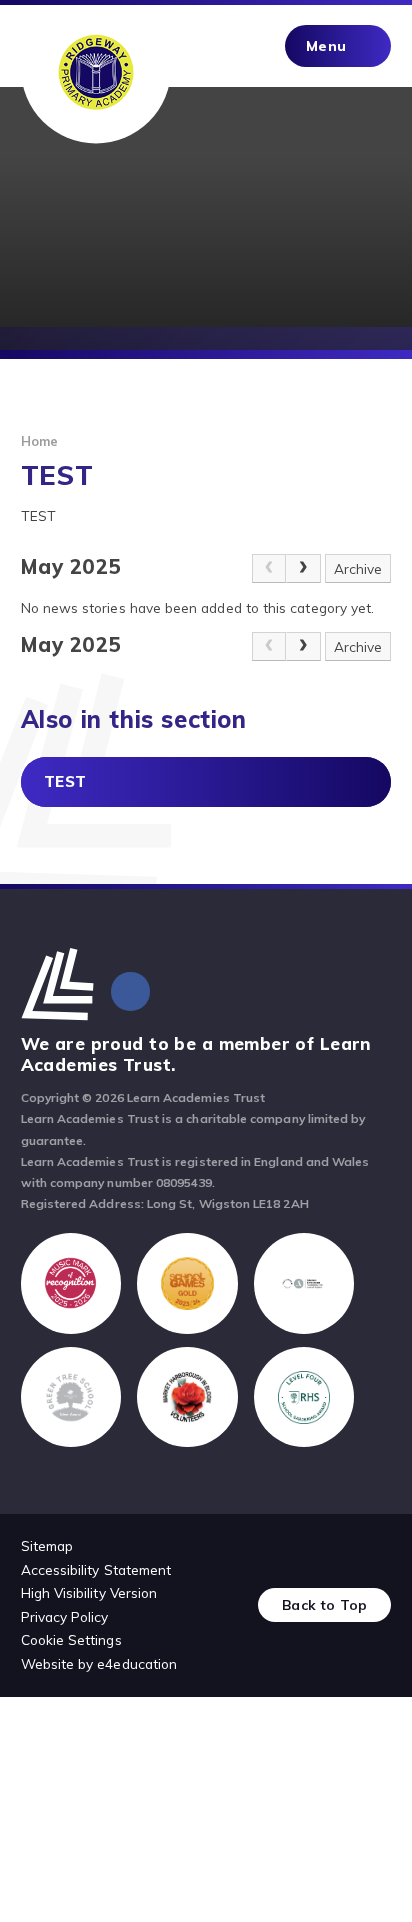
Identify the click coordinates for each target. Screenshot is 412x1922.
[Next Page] (303, 568)
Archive (358, 568)
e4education (137, 1663)
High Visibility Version (89, 1592)
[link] (269, 568)
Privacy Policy (65, 1616)
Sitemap (47, 1545)
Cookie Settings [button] (71, 1639)
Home (39, 441)
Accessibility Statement (96, 1569)
